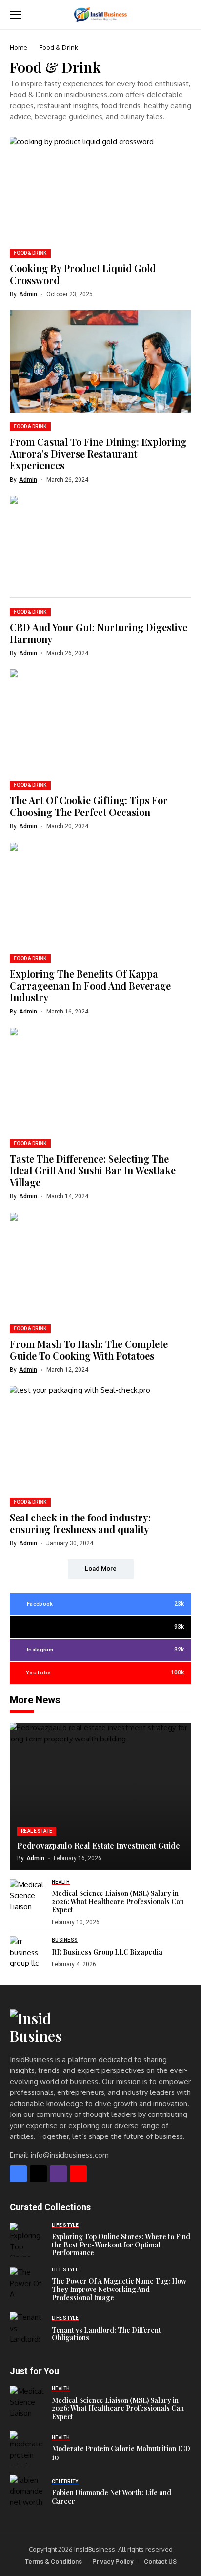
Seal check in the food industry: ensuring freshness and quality (80, 1523)
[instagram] (58, 2174)
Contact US (160, 2562)
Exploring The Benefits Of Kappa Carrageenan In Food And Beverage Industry (90, 985)
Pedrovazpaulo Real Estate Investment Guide (99, 1845)
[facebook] (18, 2174)
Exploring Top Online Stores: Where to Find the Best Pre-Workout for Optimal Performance (121, 2245)
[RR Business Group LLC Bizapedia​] (27, 1953)
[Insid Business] (100, 14)
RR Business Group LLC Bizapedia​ (107, 1952)
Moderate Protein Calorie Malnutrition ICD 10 (121, 2453)
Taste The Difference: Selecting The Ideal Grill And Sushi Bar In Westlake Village (93, 1170)
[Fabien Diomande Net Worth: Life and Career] (27, 2492)
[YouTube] (78, 2174)
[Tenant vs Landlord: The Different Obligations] (27, 2329)
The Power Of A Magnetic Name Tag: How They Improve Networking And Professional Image (119, 2289)
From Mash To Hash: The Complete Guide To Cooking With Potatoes (89, 1350)
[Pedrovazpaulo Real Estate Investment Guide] (100, 1796)
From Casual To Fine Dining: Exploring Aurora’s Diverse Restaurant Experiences (98, 453)
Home (19, 47)
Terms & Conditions (53, 2562)
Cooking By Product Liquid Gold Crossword (83, 274)
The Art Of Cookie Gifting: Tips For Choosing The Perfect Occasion (89, 806)
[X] (38, 2174)
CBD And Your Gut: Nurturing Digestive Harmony (99, 633)
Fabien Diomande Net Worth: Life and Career (111, 2497)
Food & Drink (59, 47)
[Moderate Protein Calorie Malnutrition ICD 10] (27, 2448)
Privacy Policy (113, 2562)
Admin (28, 294)
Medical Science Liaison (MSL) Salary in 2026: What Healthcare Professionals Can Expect (118, 1902)
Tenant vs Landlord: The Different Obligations (106, 2334)
